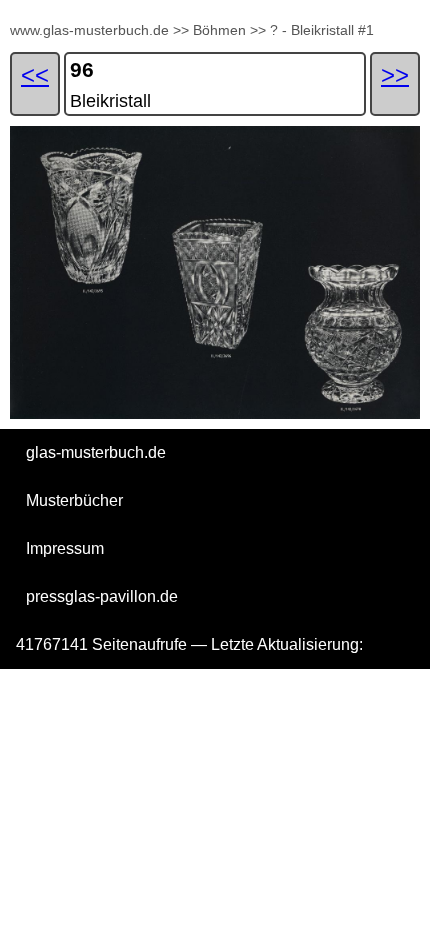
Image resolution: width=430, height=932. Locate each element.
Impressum (65, 548)
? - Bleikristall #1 (322, 30)
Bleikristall (110, 101)
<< (35, 74)
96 (82, 69)
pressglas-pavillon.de (102, 596)
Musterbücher (74, 500)
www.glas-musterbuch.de (89, 30)
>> (181, 30)
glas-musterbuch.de (96, 452)
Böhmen (219, 30)
